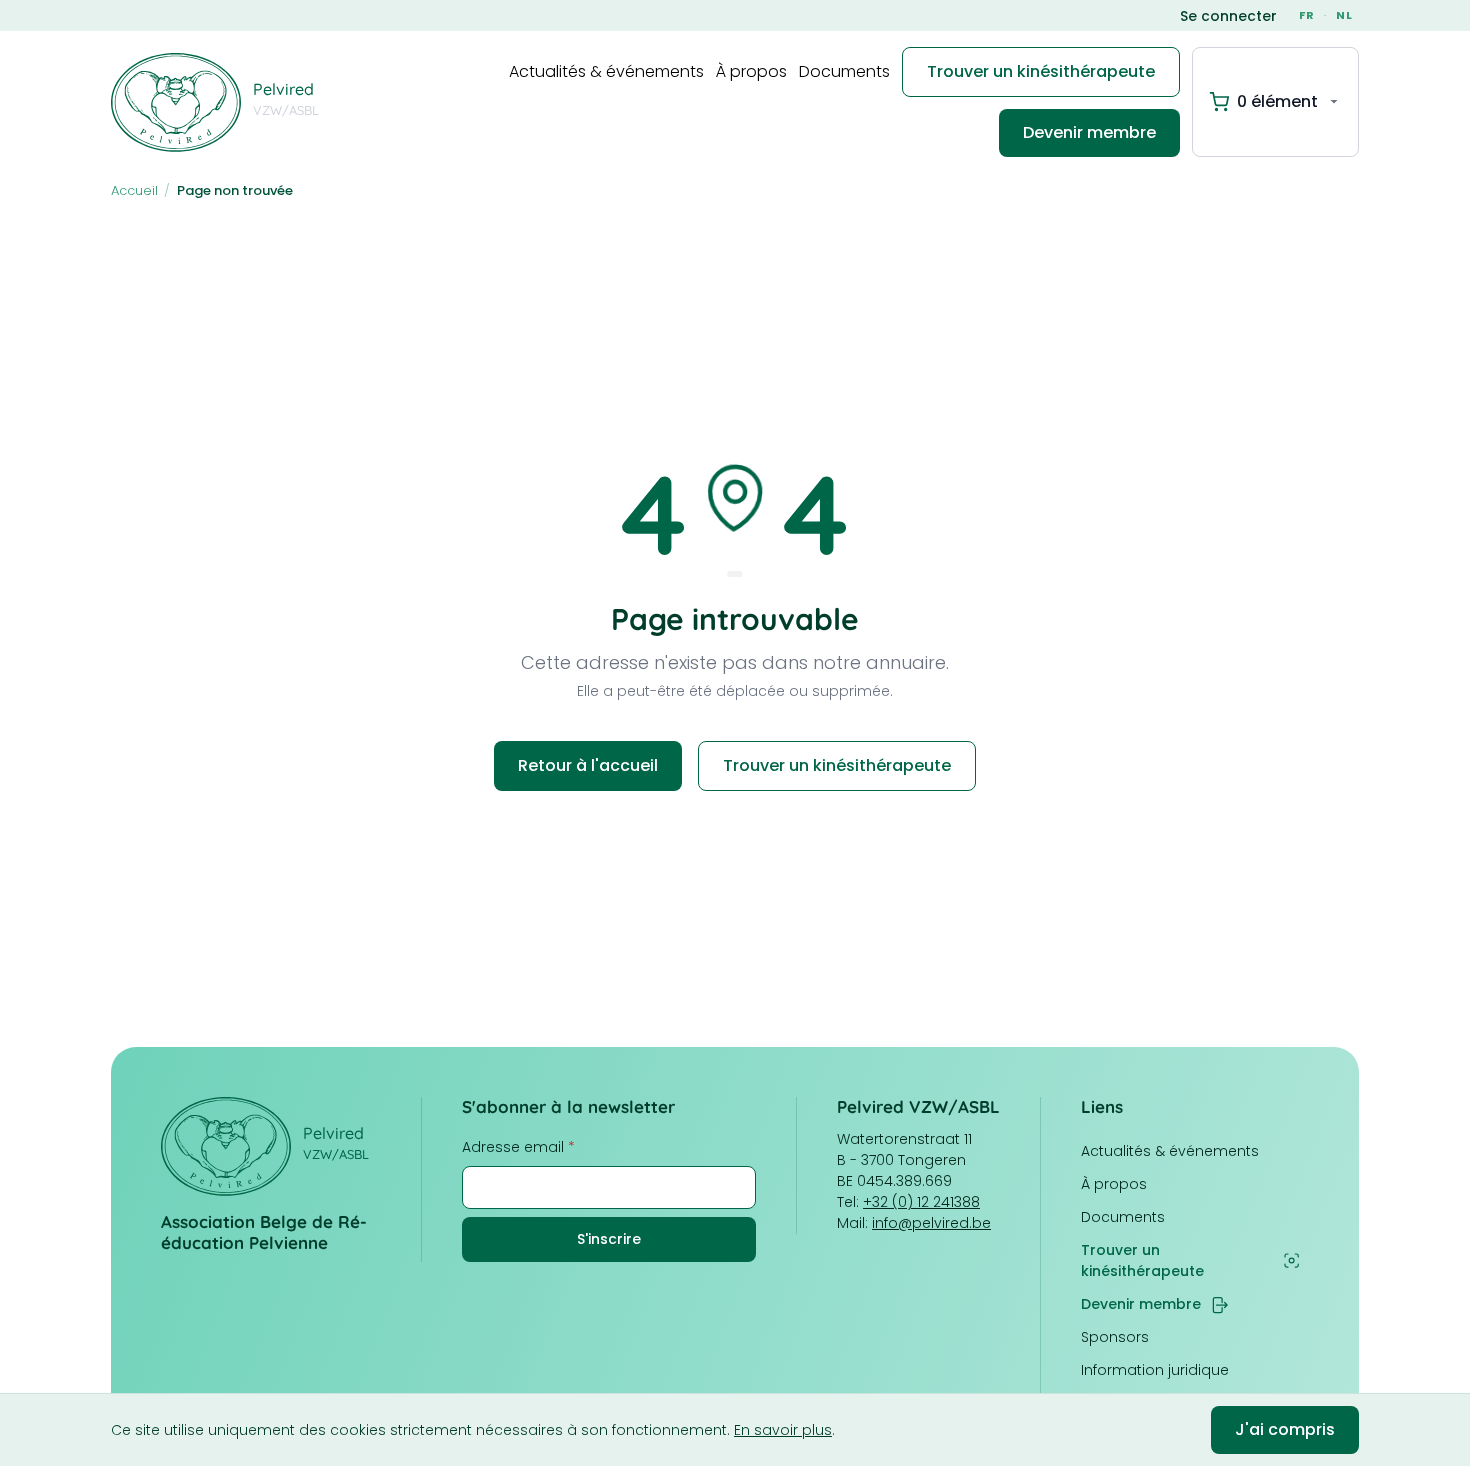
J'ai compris (1285, 1429)
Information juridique (1155, 1370)
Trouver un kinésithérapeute (1041, 71)
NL (1344, 15)
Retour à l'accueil (588, 765)
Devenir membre (1089, 132)
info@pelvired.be (931, 1223)
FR (1307, 15)
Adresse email (518, 1147)
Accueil (134, 190)
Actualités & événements (606, 71)
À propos (751, 71)
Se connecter (1228, 16)
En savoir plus (783, 1430)
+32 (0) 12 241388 (921, 1202)
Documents (844, 71)
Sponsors (1115, 1337)
